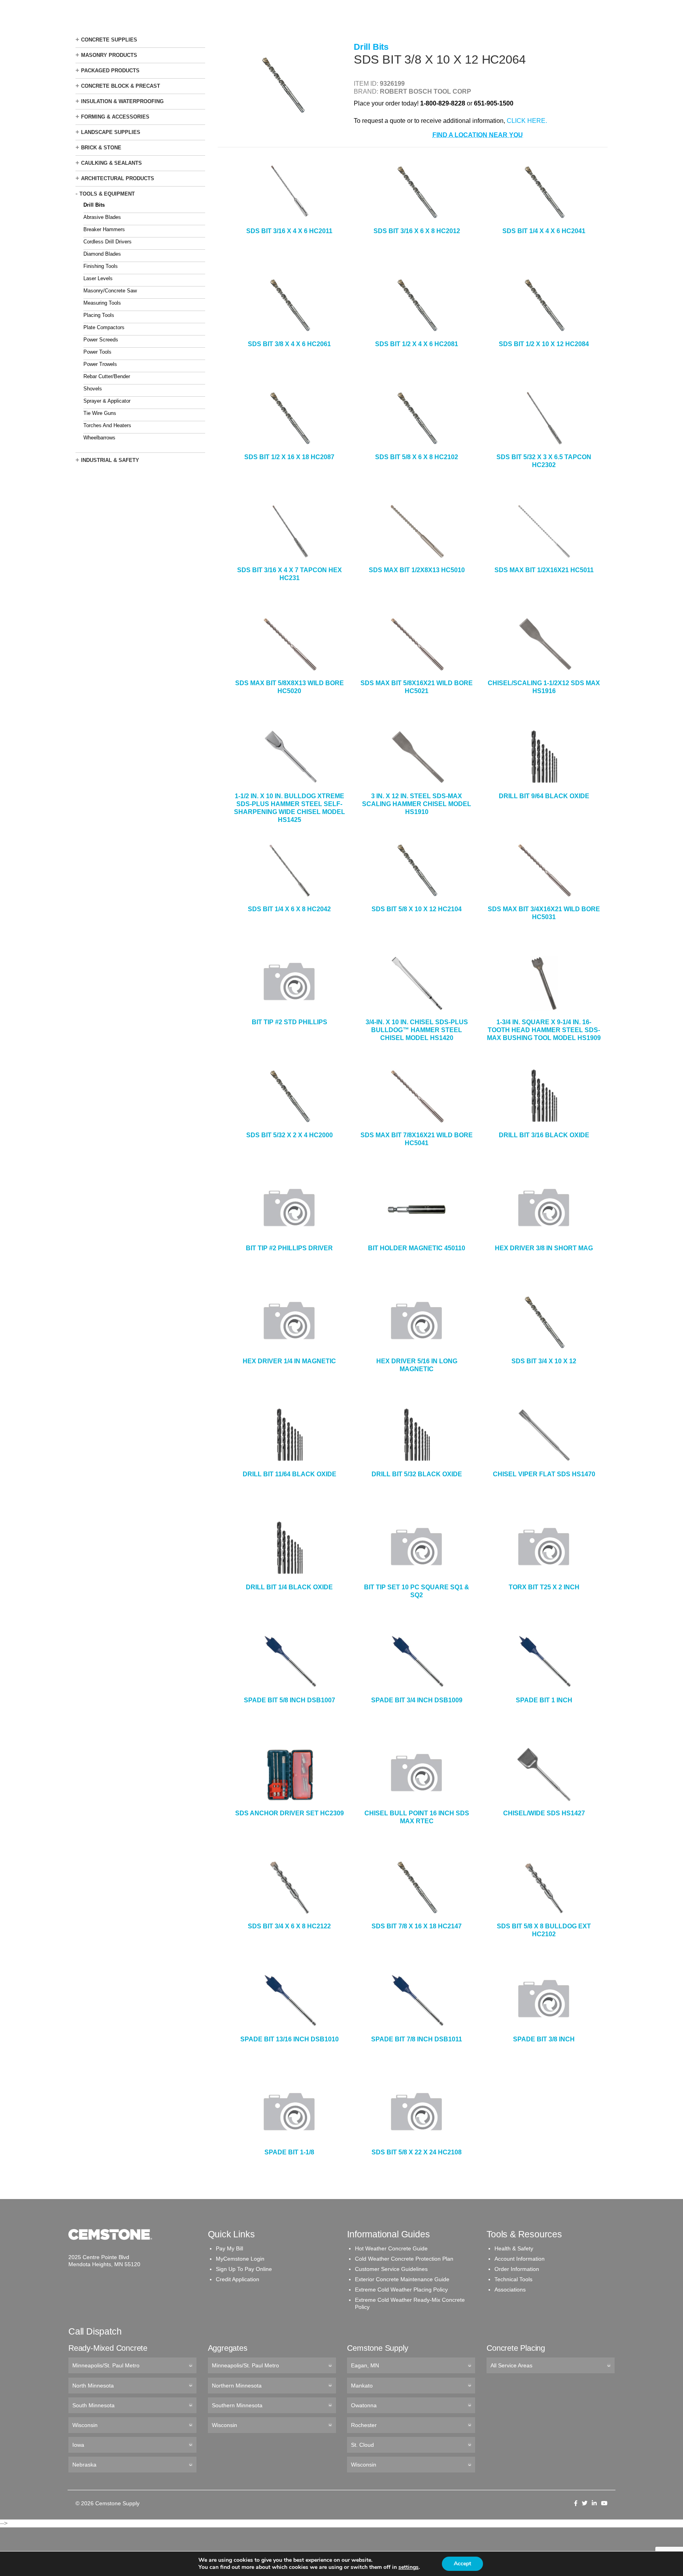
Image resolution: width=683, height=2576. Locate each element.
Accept (462, 2564)
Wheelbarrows (99, 438)
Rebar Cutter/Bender (107, 376)
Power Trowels (100, 364)
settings (408, 2567)
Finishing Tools (101, 266)
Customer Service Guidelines (391, 2269)
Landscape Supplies (111, 132)
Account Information (520, 2259)
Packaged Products (110, 71)
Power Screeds (101, 340)
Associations (510, 2290)
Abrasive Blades (102, 217)
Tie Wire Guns (100, 413)
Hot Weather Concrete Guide (391, 2248)
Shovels (93, 389)
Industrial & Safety (110, 460)
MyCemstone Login (240, 2259)
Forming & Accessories (115, 117)
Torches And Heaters (107, 425)
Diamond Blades (102, 254)
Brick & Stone (101, 148)
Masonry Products (109, 55)
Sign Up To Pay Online (244, 2269)
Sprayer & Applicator (107, 401)
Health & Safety (514, 2248)
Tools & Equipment (107, 194)
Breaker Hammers (104, 229)
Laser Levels (98, 278)
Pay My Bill (229, 2248)
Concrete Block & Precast (121, 86)
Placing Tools (99, 315)
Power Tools (97, 352)
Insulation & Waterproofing (122, 101)
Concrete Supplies (109, 40)
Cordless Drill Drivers (108, 242)
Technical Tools (513, 2279)
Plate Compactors (104, 327)
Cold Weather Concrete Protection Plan (404, 2259)
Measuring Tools (102, 303)
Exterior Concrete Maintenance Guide (402, 2279)
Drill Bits (94, 205)
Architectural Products (118, 178)
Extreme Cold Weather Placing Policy (401, 2290)
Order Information (517, 2269)
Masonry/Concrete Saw (110, 291)
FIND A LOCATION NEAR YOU (478, 135)
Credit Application (238, 2279)
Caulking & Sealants (111, 163)
